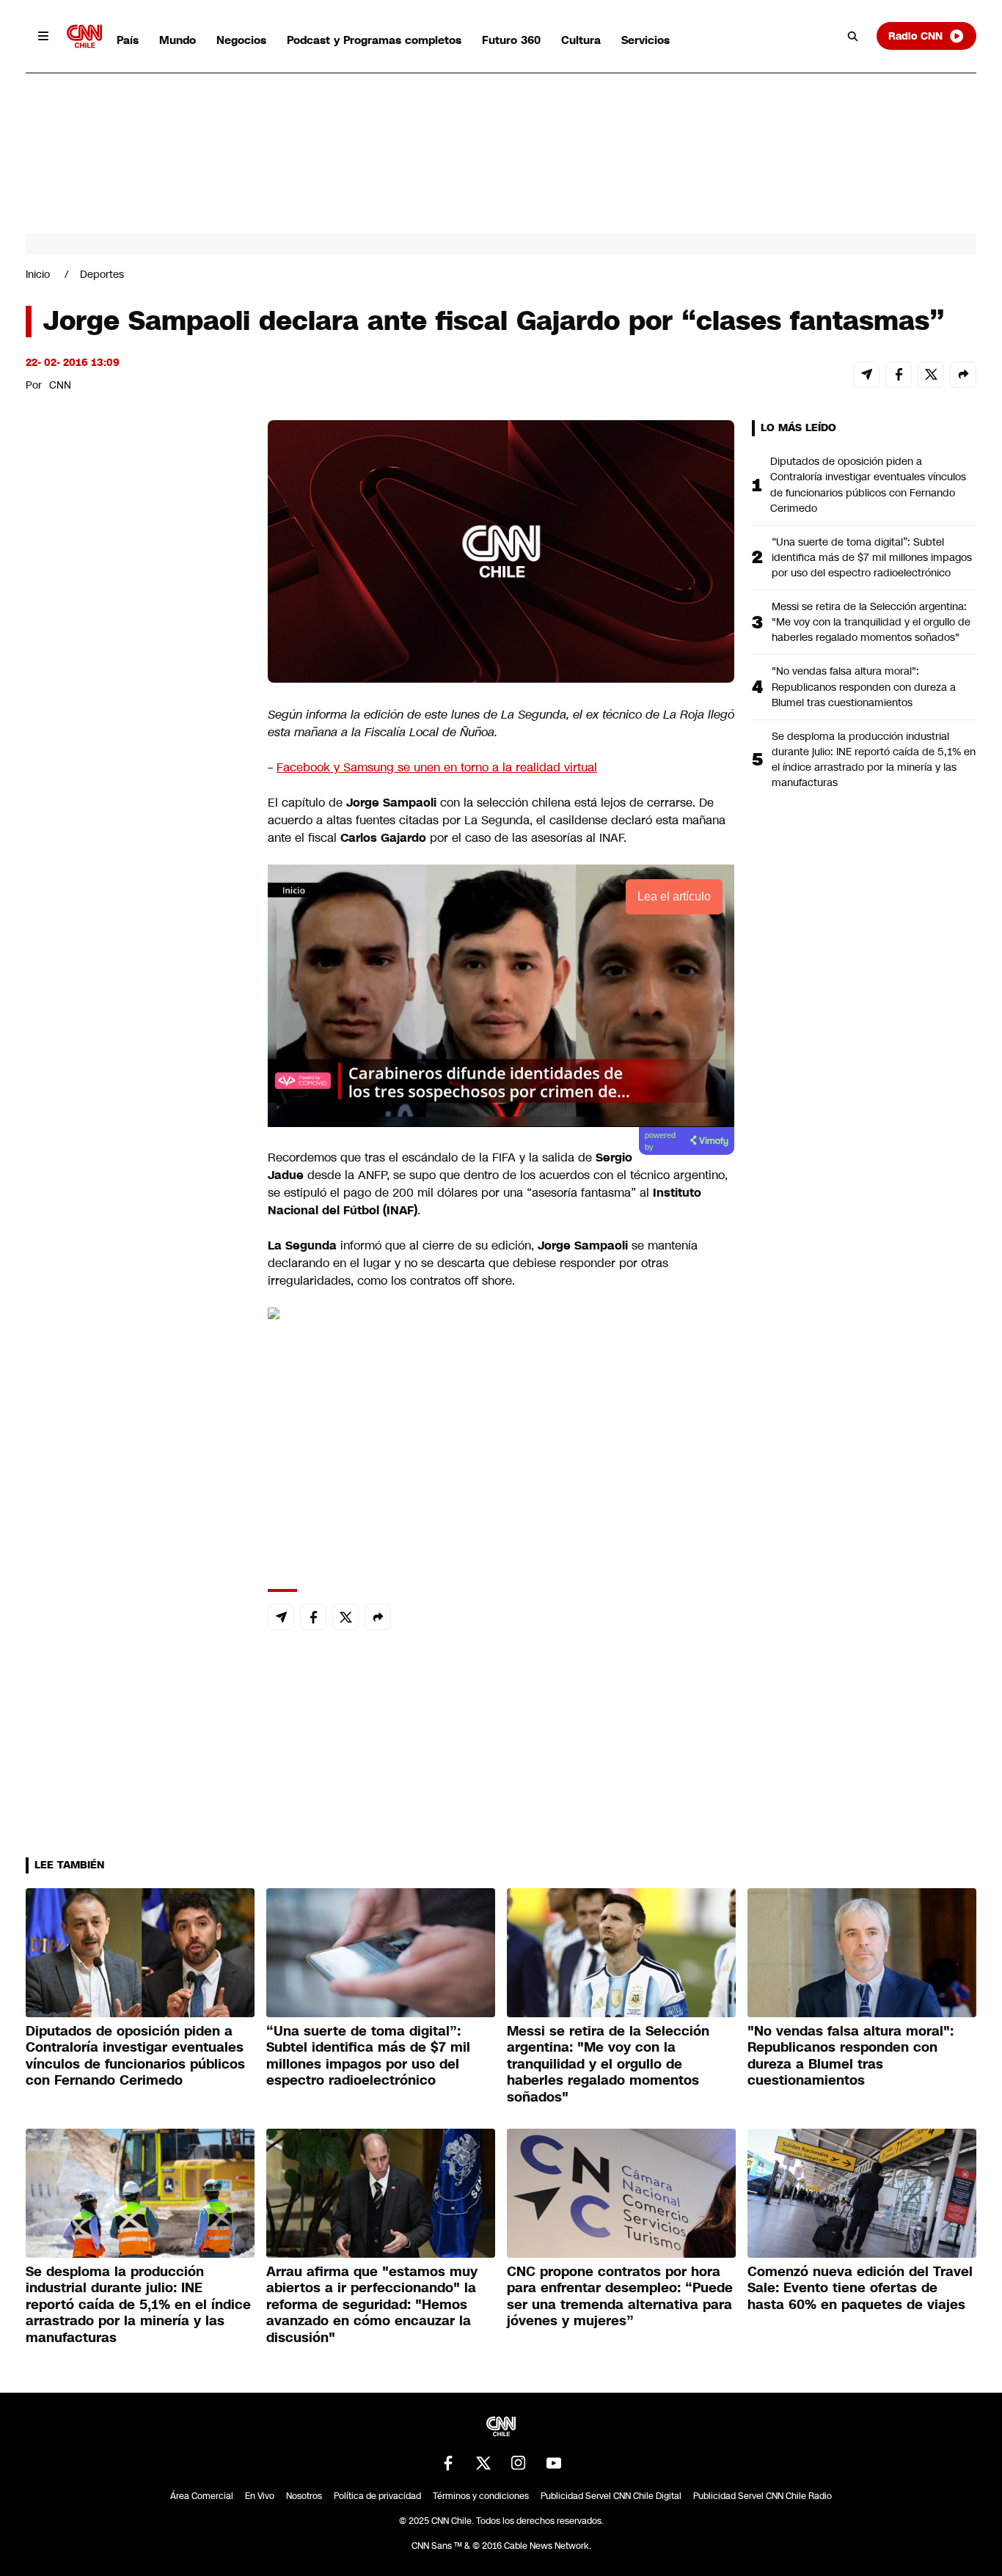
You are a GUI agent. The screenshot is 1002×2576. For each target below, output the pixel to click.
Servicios (646, 40)
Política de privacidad (377, 2496)
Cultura (581, 40)
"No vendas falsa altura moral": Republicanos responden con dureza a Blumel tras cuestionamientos (864, 686)
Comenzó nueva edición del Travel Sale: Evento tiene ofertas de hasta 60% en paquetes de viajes (860, 2288)
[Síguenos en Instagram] (519, 2463)
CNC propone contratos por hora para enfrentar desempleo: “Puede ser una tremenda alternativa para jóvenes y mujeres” (620, 2297)
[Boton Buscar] (853, 36)
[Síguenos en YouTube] (554, 2463)
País (128, 40)
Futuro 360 (511, 40)
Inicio (38, 274)
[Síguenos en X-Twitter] (483, 2463)
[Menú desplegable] (43, 36)
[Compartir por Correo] (866, 375)
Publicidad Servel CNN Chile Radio (763, 2496)
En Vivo (260, 2496)
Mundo (178, 40)
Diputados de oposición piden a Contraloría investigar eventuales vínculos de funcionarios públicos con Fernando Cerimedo (868, 484)
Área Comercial (202, 2496)
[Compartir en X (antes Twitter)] (931, 375)
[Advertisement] (136, 1261)
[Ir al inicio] (84, 36)
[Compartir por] (963, 375)
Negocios (241, 40)
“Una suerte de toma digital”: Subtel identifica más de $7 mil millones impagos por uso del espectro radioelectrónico (872, 557)
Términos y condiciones (481, 2496)
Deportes (102, 274)
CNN (60, 385)
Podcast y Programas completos (374, 40)
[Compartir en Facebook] (899, 375)
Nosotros (304, 2496)
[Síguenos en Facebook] (448, 2463)
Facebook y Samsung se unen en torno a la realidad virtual (437, 767)
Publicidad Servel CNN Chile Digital (611, 2496)
